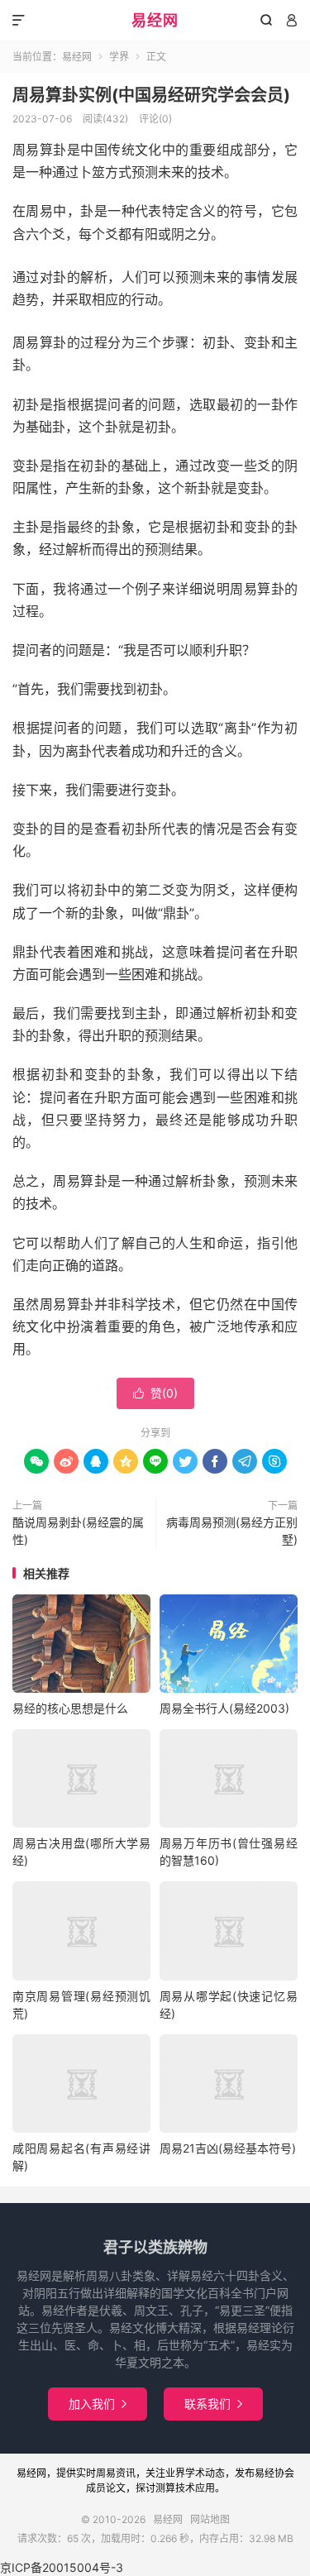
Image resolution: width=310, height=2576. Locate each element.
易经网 (155, 20)
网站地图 (210, 2519)
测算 (165, 2488)
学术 (195, 2473)
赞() (155, 1393)
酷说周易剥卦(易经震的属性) (78, 1531)
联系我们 (213, 2404)
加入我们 (98, 2404)
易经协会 (274, 2473)
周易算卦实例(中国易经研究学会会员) (151, 95)
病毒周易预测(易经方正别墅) (232, 1531)
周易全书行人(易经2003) (224, 1708)
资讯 (126, 2473)
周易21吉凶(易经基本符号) (228, 2148)
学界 (119, 57)
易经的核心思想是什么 (70, 1708)
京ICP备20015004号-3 (62, 2567)
